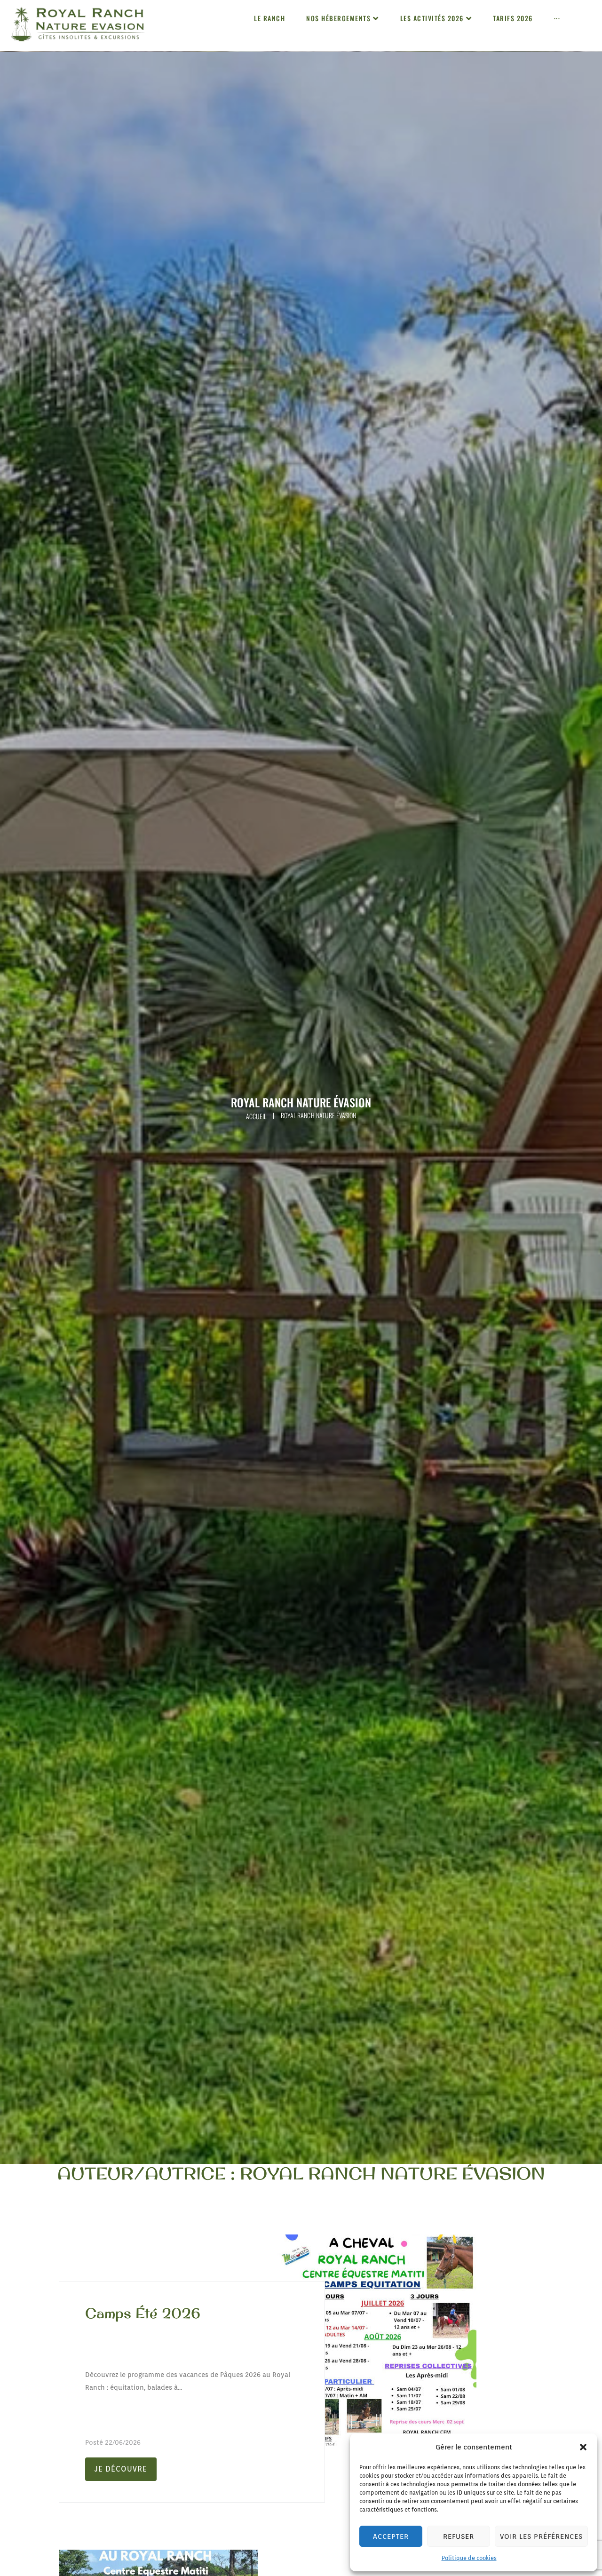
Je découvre (121, 2469)
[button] (583, 2447)
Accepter (391, 2536)
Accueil (256, 1116)
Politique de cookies (469, 2558)
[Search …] (594, 26)
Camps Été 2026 (143, 2313)
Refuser (459, 2536)
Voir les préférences (541, 2536)
